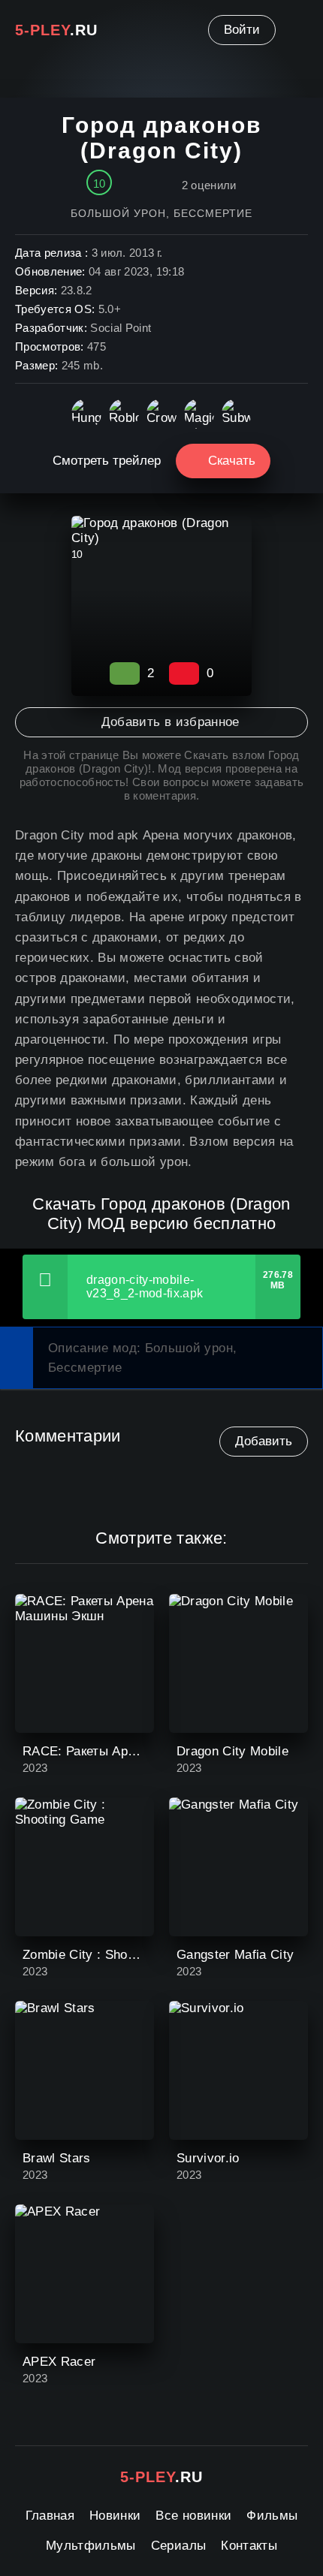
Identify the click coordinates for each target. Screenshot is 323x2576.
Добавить (264, 1441)
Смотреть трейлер (107, 461)
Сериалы (178, 2546)
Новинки (115, 2516)
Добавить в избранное (170, 722)
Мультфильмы (91, 2546)
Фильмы (272, 2516)
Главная (50, 2516)
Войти (242, 30)
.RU (56, 30)
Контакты (249, 2546)
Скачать (232, 461)
